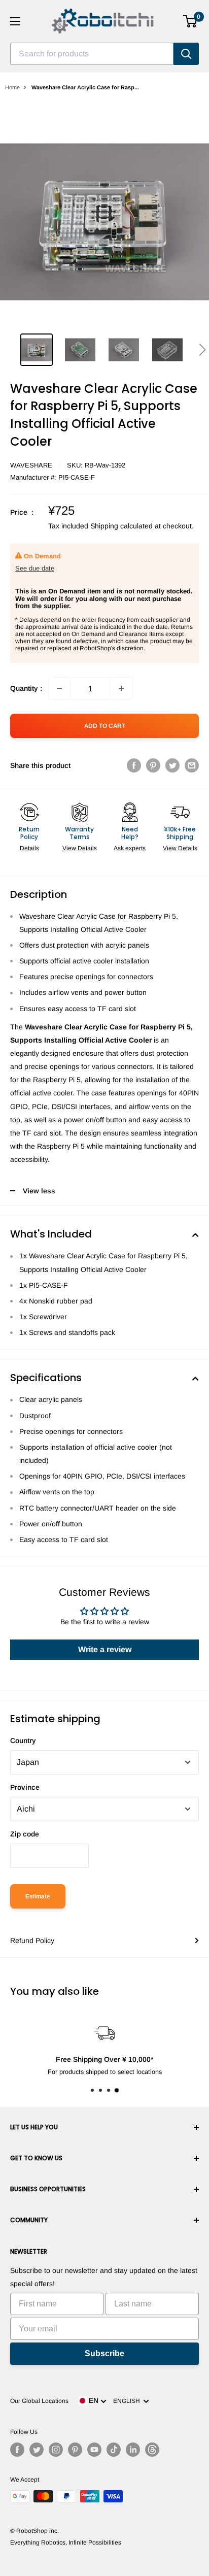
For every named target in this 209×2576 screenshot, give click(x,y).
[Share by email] (192, 765)
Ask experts (130, 848)
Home (12, 87)
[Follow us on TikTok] (114, 2450)
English (128, 2401)
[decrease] (59, 688)
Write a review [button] (105, 1649)
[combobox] (92, 54)
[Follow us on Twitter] (37, 2450)
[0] (190, 21)
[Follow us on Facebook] (17, 2450)
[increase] (121, 688)
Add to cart (105, 726)
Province (25, 1787)
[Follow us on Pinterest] (75, 2450)
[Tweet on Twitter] (172, 765)
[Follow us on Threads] (152, 2450)
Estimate (38, 1896)
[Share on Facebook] (134, 765)
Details (29, 848)
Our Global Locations (39, 2401)
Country (23, 1741)
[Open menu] (15, 21)
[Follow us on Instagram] (56, 2450)
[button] (202, 350)
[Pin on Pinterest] (153, 765)
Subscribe (104, 2353)
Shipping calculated (121, 526)
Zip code (25, 1834)
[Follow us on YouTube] (94, 2450)
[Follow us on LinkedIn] (133, 2450)
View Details (80, 848)
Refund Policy (32, 1941)
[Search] (186, 54)
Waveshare (31, 465)
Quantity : (26, 688)
